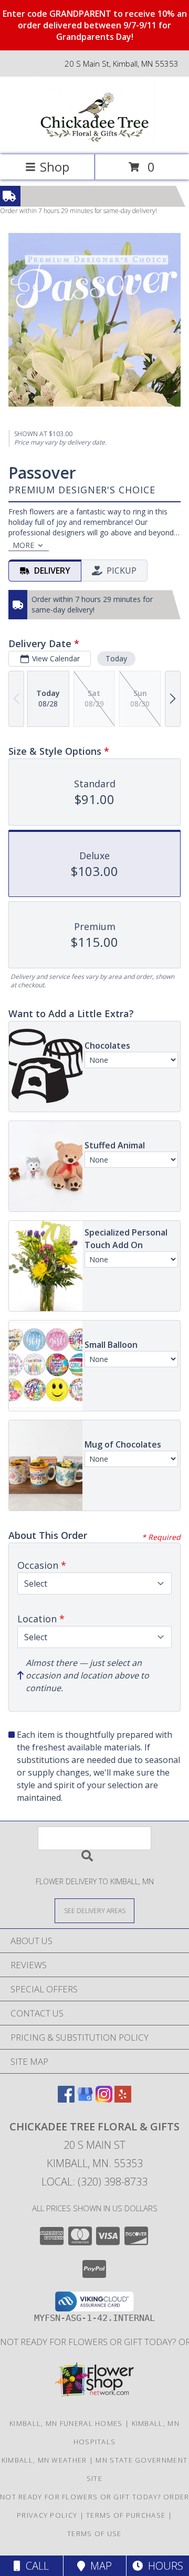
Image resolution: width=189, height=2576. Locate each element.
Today (116, 658)
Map (98, 2566)
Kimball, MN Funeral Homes (66, 2423)
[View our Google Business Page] (85, 2099)
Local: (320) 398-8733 (94, 2182)
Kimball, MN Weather (44, 2460)
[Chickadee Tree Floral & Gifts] (94, 139)
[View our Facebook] (66, 2099)
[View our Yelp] (123, 2099)
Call (35, 2566)
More (23, 545)
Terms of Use (94, 2533)
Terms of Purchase (126, 2515)
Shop (55, 167)
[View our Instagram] (104, 2099)
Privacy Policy (47, 2515)
